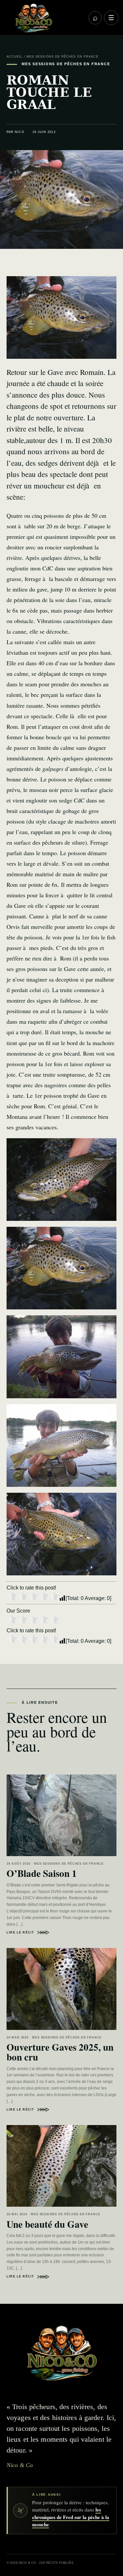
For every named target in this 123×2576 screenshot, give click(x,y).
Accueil (15, 57)
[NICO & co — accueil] (45, 18)
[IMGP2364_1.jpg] (61, 1446)
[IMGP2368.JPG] (61, 1534)
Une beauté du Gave (47, 2224)
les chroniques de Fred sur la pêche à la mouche (71, 2517)
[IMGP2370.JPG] (61, 1268)
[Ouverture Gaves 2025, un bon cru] (61, 1989)
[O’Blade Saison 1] (61, 1815)
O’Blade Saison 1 (42, 1873)
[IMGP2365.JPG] (61, 1357)
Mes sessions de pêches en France (63, 57)
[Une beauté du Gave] (61, 2166)
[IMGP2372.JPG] (61, 1180)
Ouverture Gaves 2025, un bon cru (60, 2052)
